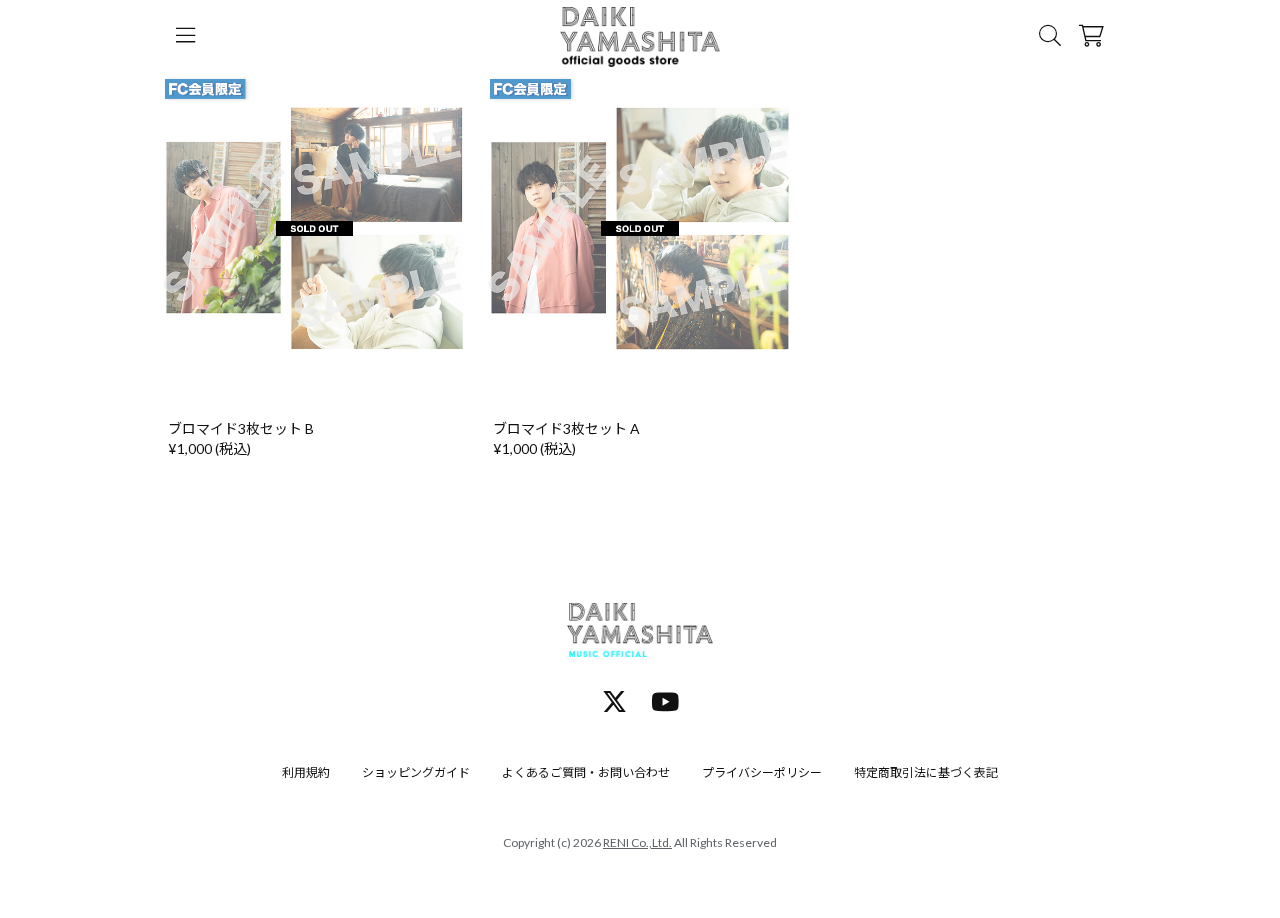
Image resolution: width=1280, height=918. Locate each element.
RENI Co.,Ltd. (637, 842)
